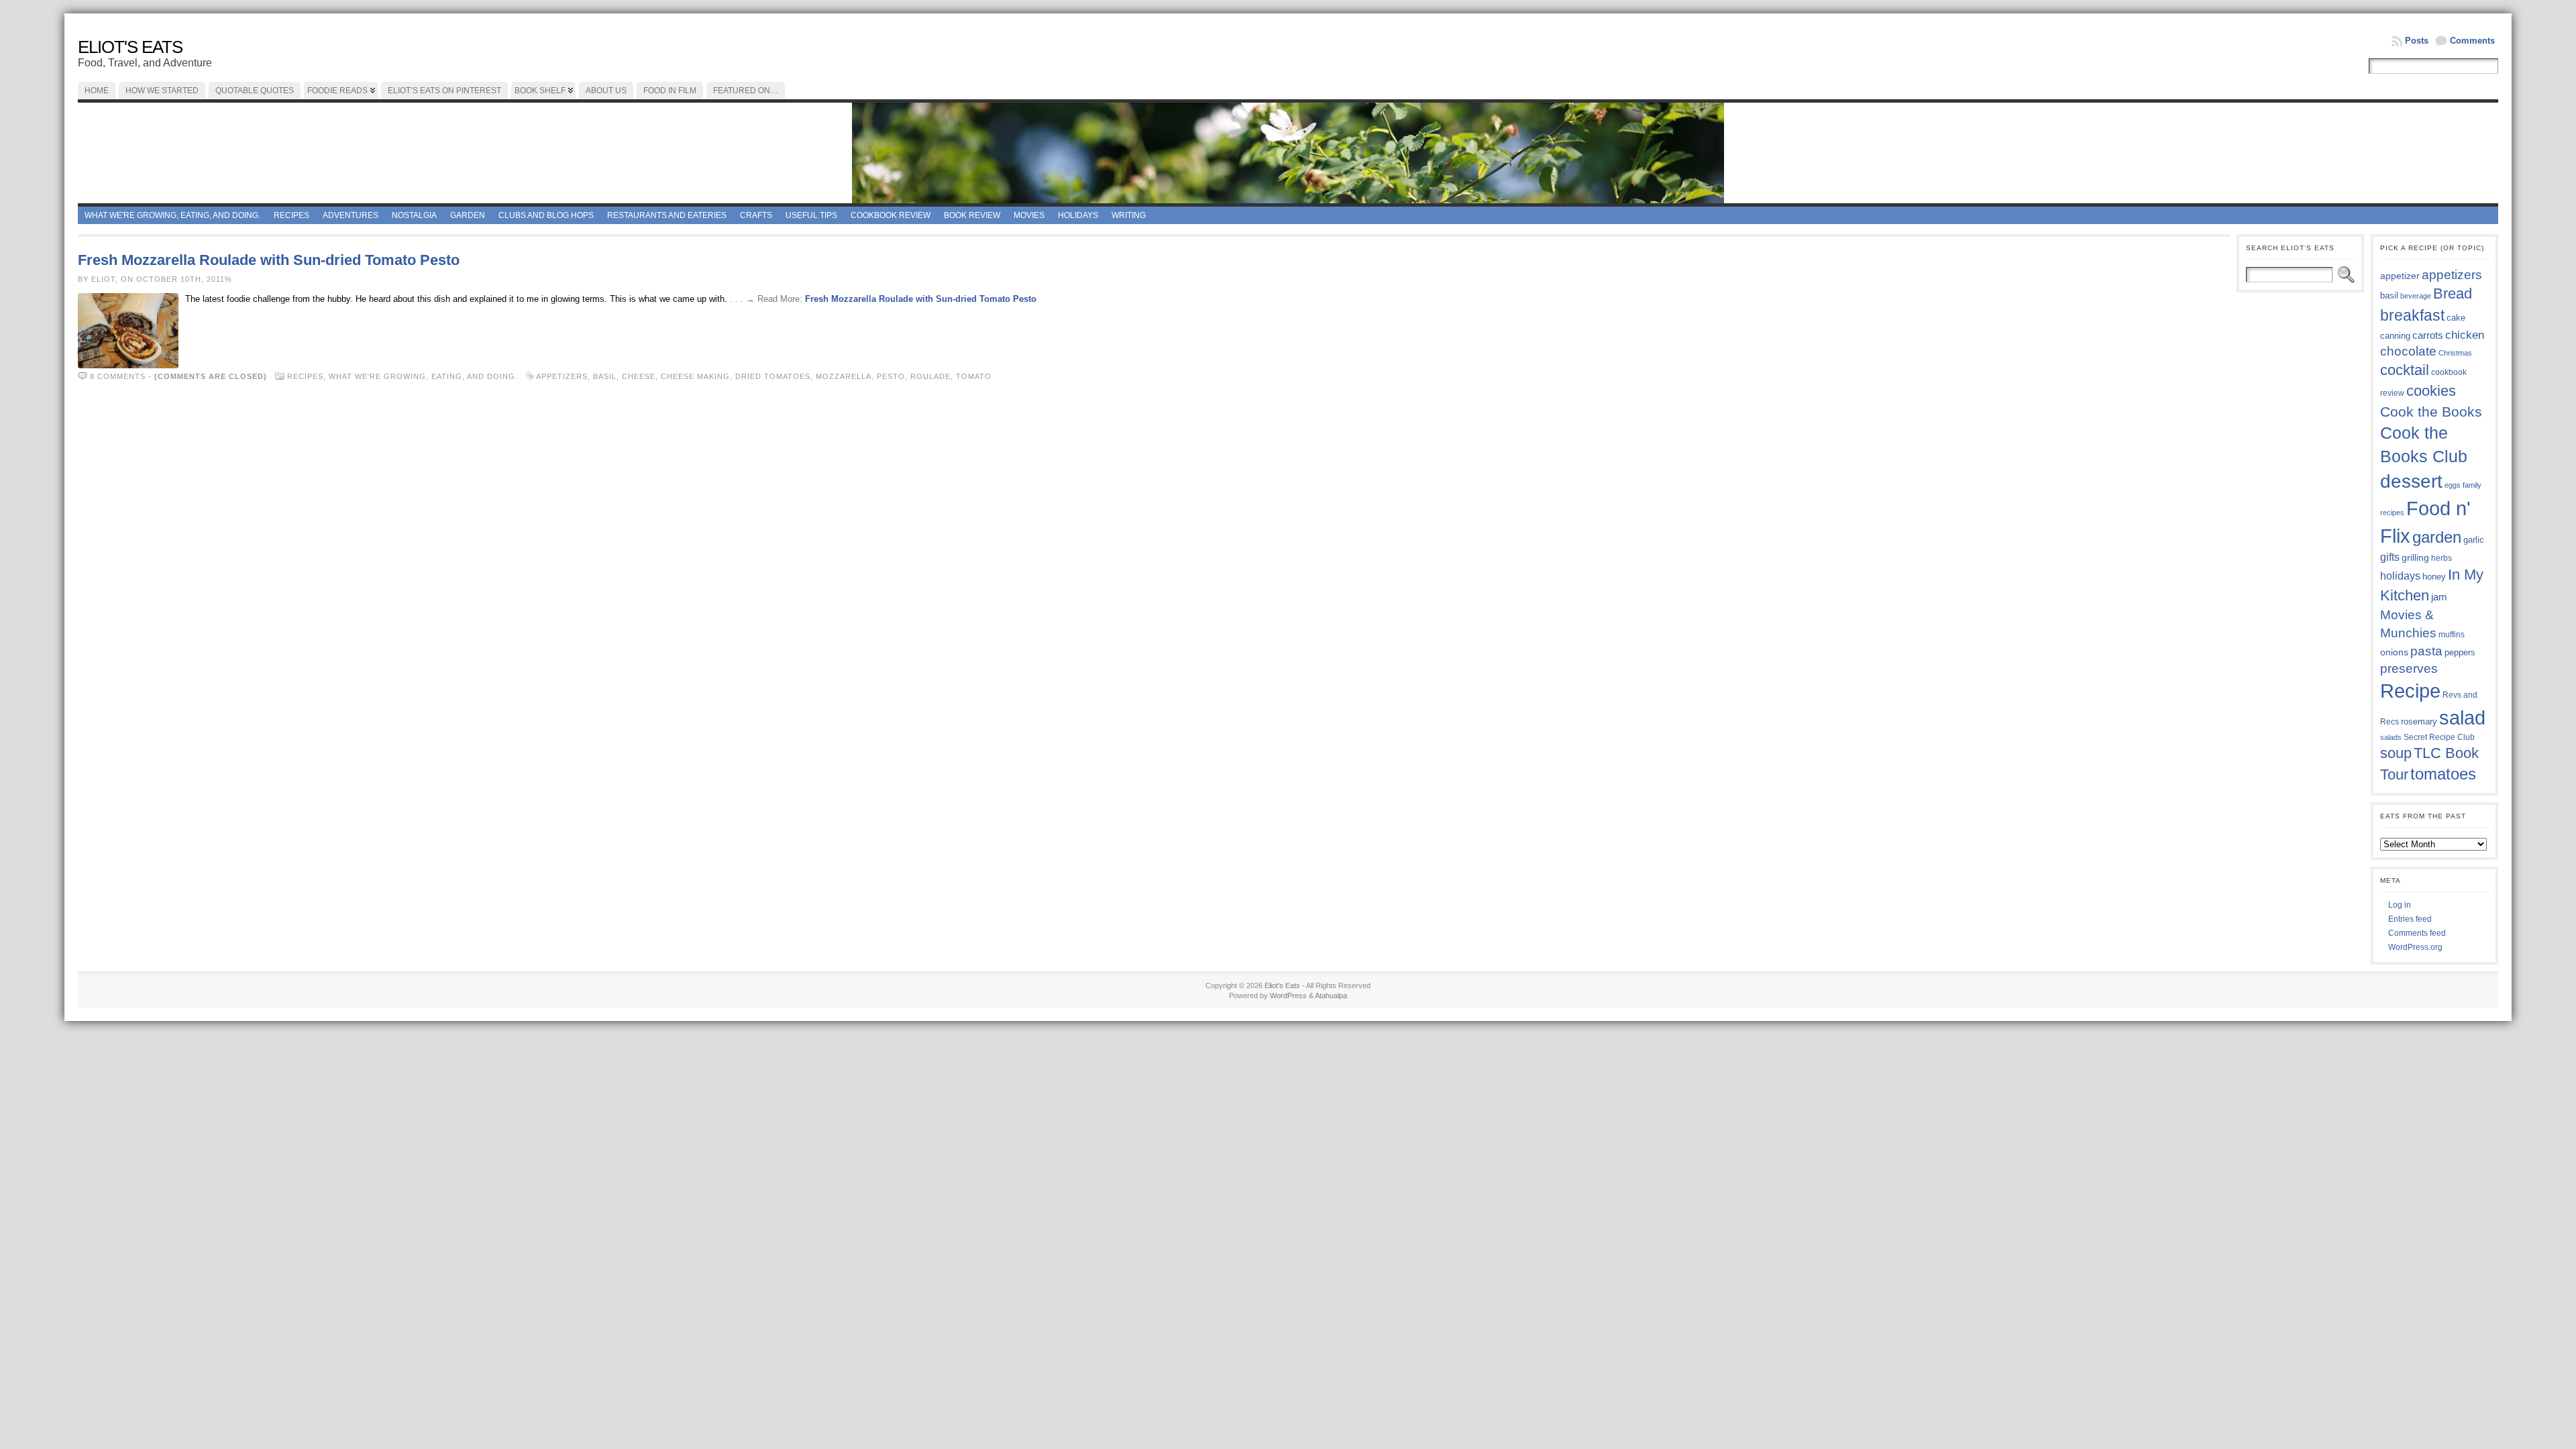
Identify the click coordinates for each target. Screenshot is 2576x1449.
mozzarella (844, 376)
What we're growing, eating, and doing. (172, 215)
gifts (2390, 557)
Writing (1129, 215)
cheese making (695, 376)
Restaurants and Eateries (667, 215)
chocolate (2408, 351)
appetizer (2400, 276)
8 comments (118, 376)
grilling (2415, 558)
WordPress (1288, 996)
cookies (2431, 391)
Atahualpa (1331, 996)
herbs (2441, 558)
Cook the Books (2431, 412)
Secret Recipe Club (2439, 737)
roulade (930, 376)
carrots (2428, 335)
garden (2437, 537)
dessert (2411, 481)
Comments (2472, 41)
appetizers (562, 376)
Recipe (2410, 691)
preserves (2409, 668)
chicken (2465, 335)
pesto (891, 376)
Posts (2417, 41)
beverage (2416, 296)
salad (2462, 718)
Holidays (1078, 215)
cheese (639, 376)
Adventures (351, 215)
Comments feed (2417, 933)
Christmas (2455, 353)
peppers (2460, 652)
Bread (2453, 293)
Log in (2400, 905)
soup (2396, 753)
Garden (468, 215)
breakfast (2412, 315)
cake (2456, 318)
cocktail (2405, 370)
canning (2395, 336)
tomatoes (2443, 774)
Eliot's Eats (130, 47)
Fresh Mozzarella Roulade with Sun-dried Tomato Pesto (269, 260)
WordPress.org (2415, 947)
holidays (2400, 576)
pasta (2426, 651)
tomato (974, 376)
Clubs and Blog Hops (546, 215)
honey (2434, 577)
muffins (2452, 634)
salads (2391, 737)
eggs (2453, 485)
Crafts (756, 215)
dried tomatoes (773, 376)
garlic (2474, 540)
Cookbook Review (891, 215)
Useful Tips (811, 215)
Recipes (291, 215)
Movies (1029, 215)
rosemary (2419, 721)
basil (605, 376)
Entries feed (2410, 919)
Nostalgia (414, 215)
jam (2439, 597)
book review (972, 215)
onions (2394, 652)
